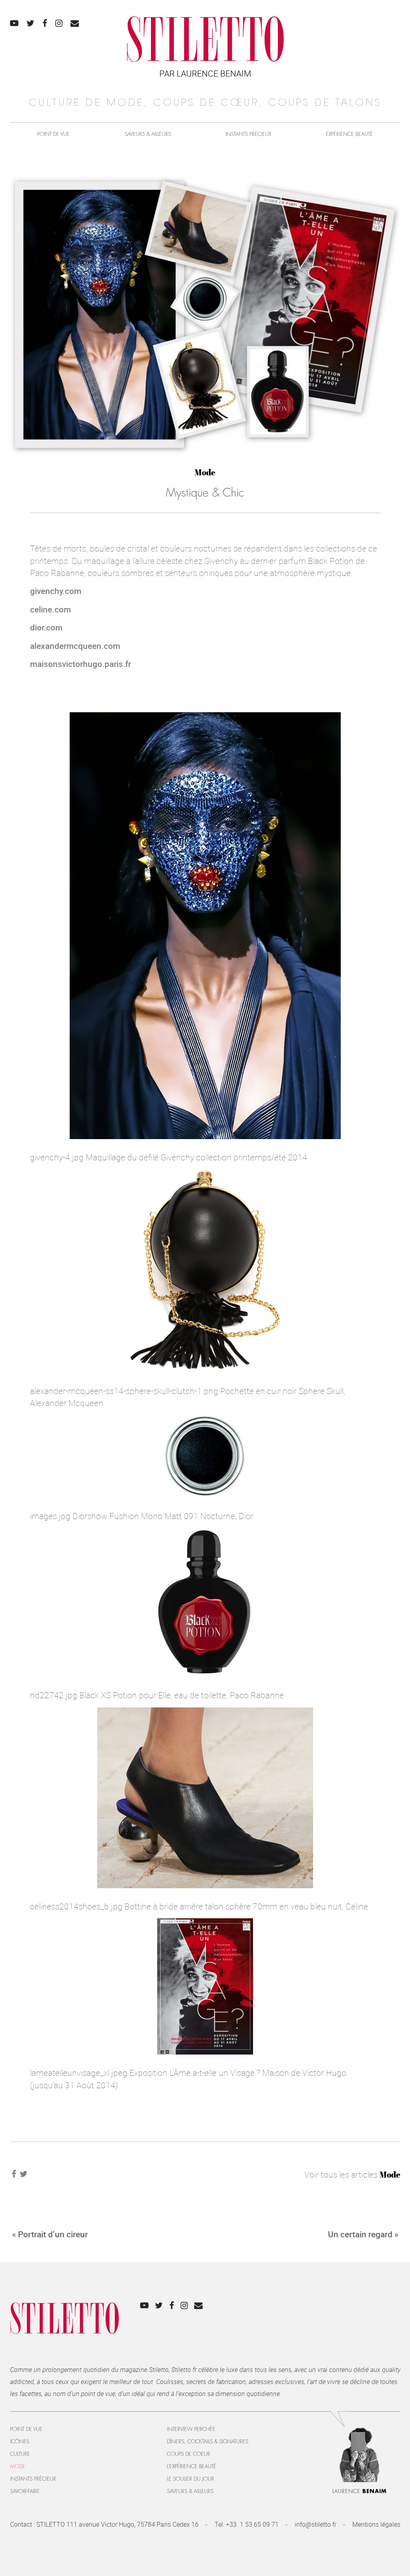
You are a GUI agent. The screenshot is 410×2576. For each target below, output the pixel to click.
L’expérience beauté (192, 2466)
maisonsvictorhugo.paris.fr (80, 664)
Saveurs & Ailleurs (148, 134)
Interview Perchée (191, 2429)
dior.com (46, 627)
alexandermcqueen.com (75, 646)
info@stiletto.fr (316, 2524)
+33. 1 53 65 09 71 (252, 2524)
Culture (20, 2454)
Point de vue (53, 134)
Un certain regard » (363, 2234)
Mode (205, 472)
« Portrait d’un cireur (50, 2234)
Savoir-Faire (25, 2491)
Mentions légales (376, 2524)
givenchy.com (56, 591)
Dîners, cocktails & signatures (208, 2442)
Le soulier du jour (191, 2479)
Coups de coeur (189, 2454)
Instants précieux (248, 134)
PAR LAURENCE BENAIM (205, 73)
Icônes (20, 2442)
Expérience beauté (349, 134)
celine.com (50, 609)
